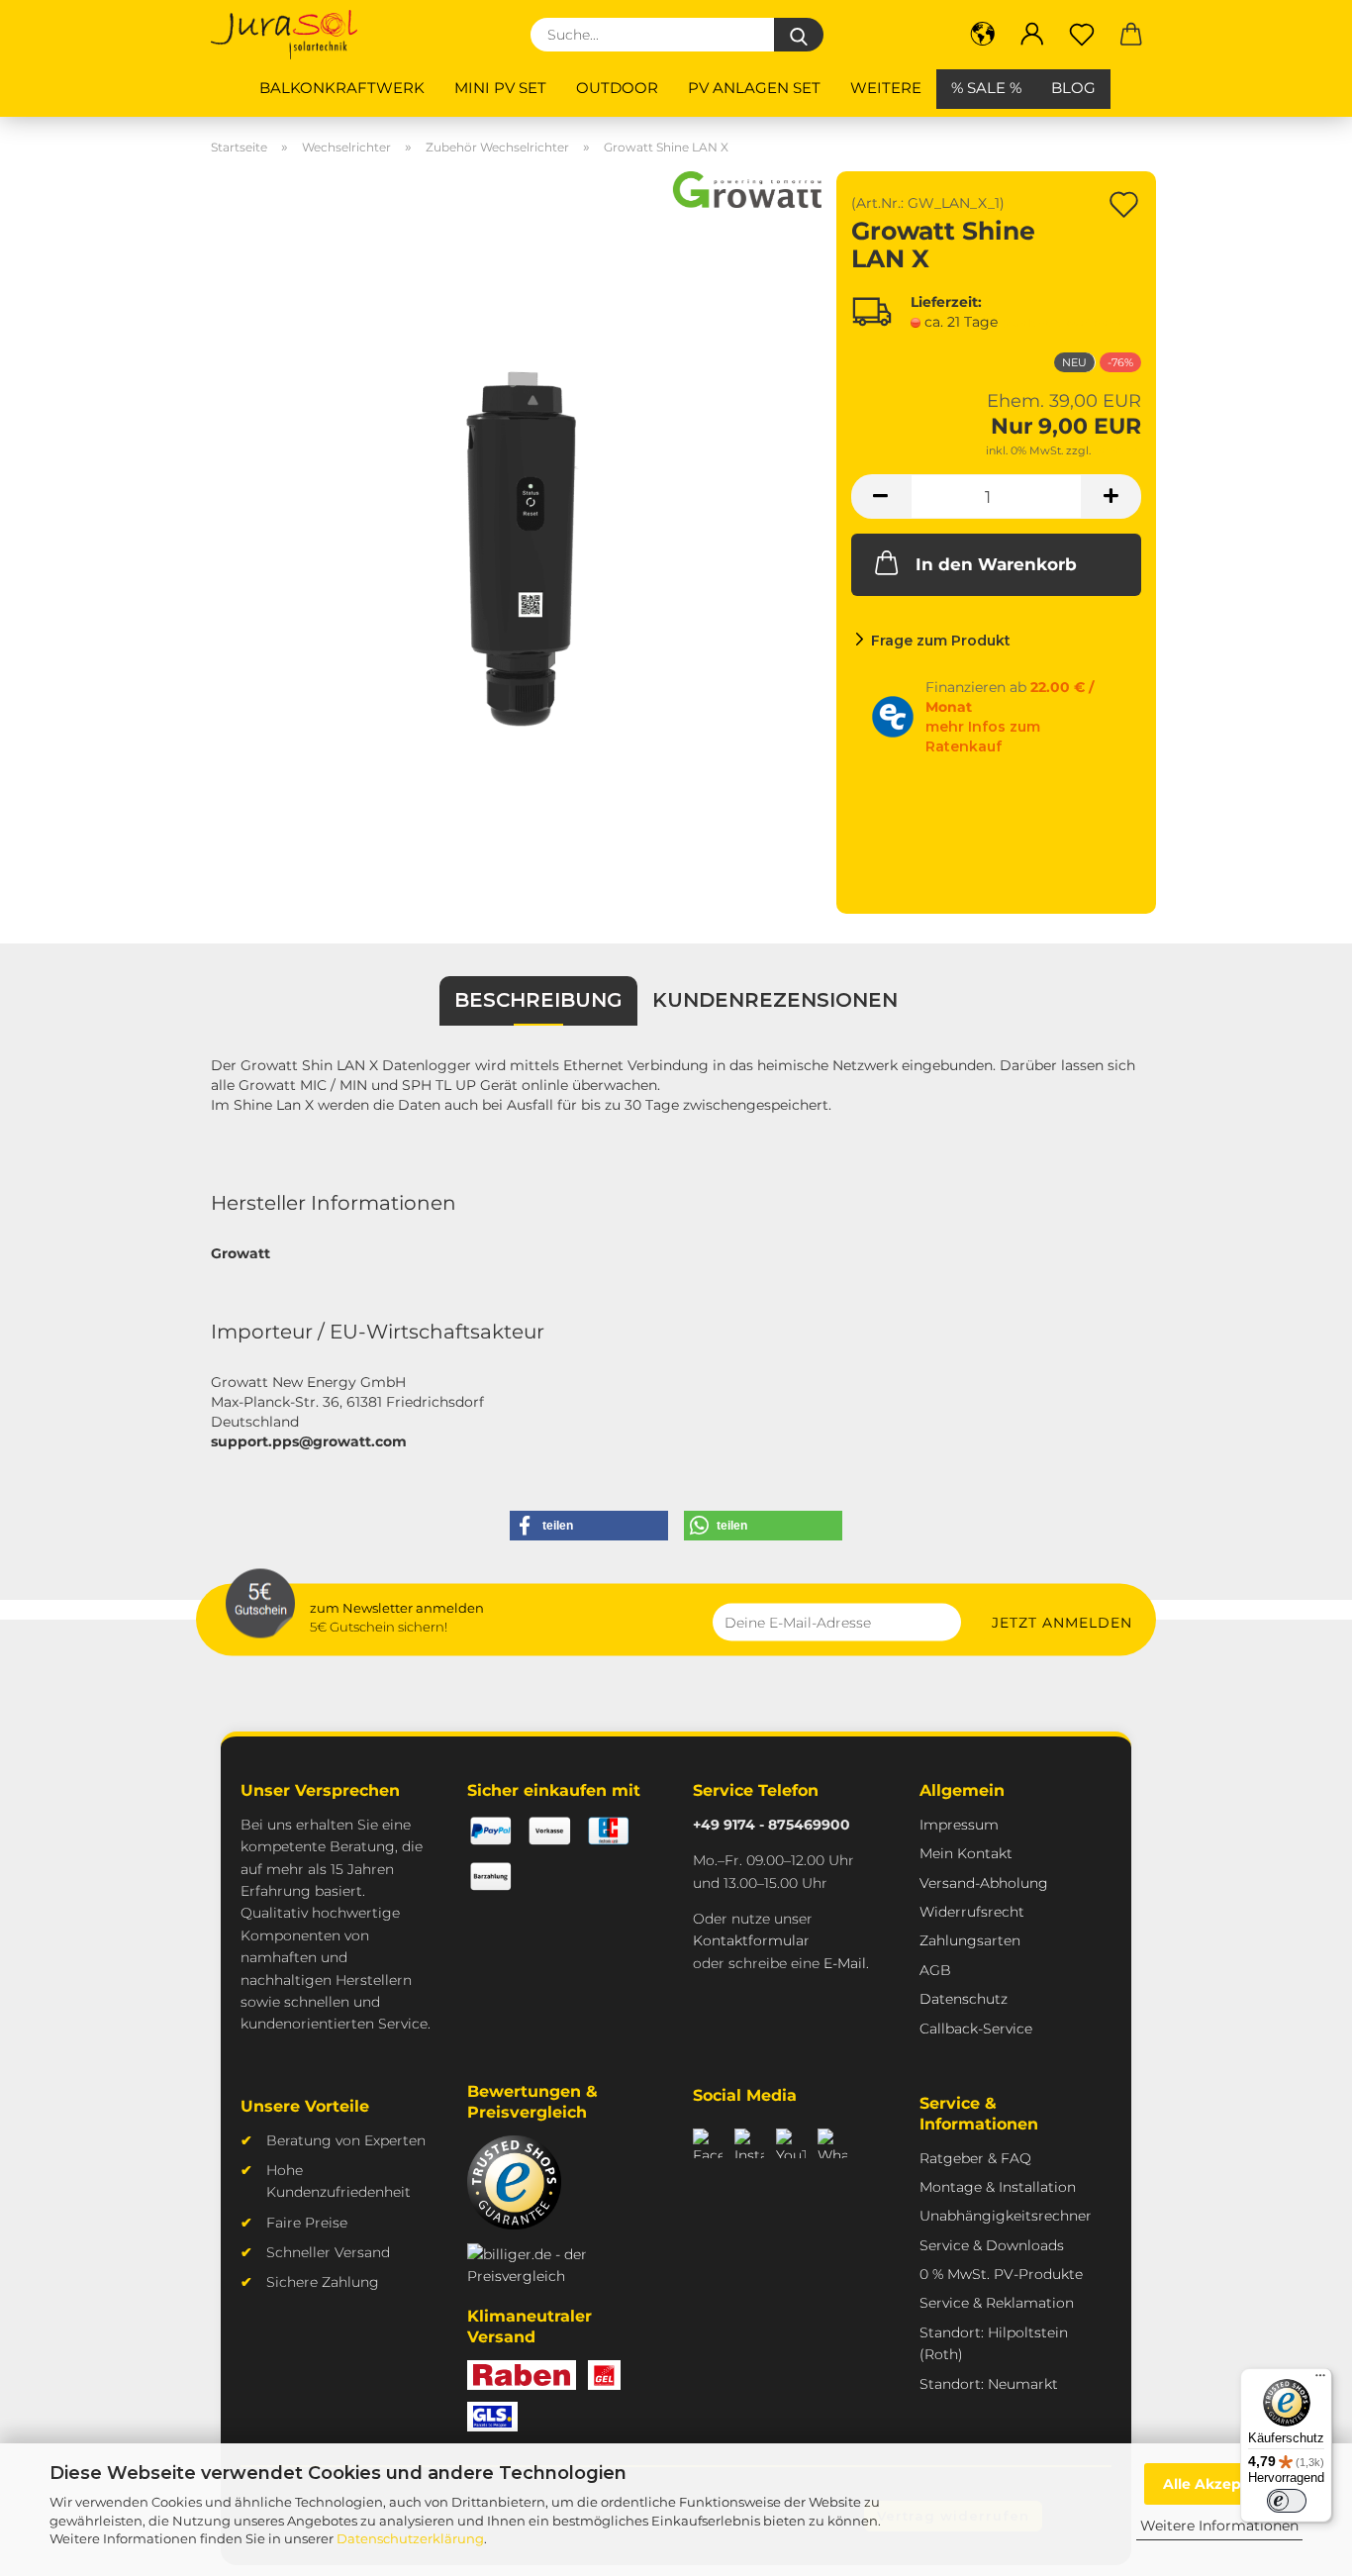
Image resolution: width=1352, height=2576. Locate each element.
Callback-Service (976, 2029)
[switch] (1287, 2501)
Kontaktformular (751, 1940)
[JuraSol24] (291, 35)
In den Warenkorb (996, 564)
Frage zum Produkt (941, 641)
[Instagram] (749, 2143)
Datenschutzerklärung (410, 2538)
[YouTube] (791, 2143)
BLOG (1073, 88)
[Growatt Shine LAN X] (516, 542)
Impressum (959, 1825)
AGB (935, 1970)
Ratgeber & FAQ (975, 2158)
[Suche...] (799, 35)
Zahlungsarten (970, 1940)
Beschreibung (538, 1000)
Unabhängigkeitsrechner (1006, 2216)
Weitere (886, 88)
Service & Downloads (992, 2245)
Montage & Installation (998, 2187)
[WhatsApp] (832, 2143)
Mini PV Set (500, 88)
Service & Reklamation (997, 2303)
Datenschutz (964, 1999)
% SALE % (986, 88)
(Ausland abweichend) (1065, 323)
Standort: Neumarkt (989, 2384)
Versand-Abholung (984, 1883)
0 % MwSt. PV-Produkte (1001, 2274)
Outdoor (617, 88)
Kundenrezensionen (775, 1000)
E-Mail (845, 1963)
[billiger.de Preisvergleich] (549, 2266)
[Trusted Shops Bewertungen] (514, 2182)
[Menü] (1320, 2380)
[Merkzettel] (1082, 35)
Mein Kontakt (966, 1853)
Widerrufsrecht (972, 1912)
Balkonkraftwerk (342, 88)
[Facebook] (708, 2143)
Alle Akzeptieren (1224, 2484)
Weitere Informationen (1219, 2526)
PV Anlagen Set (754, 88)
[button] (983, 35)
